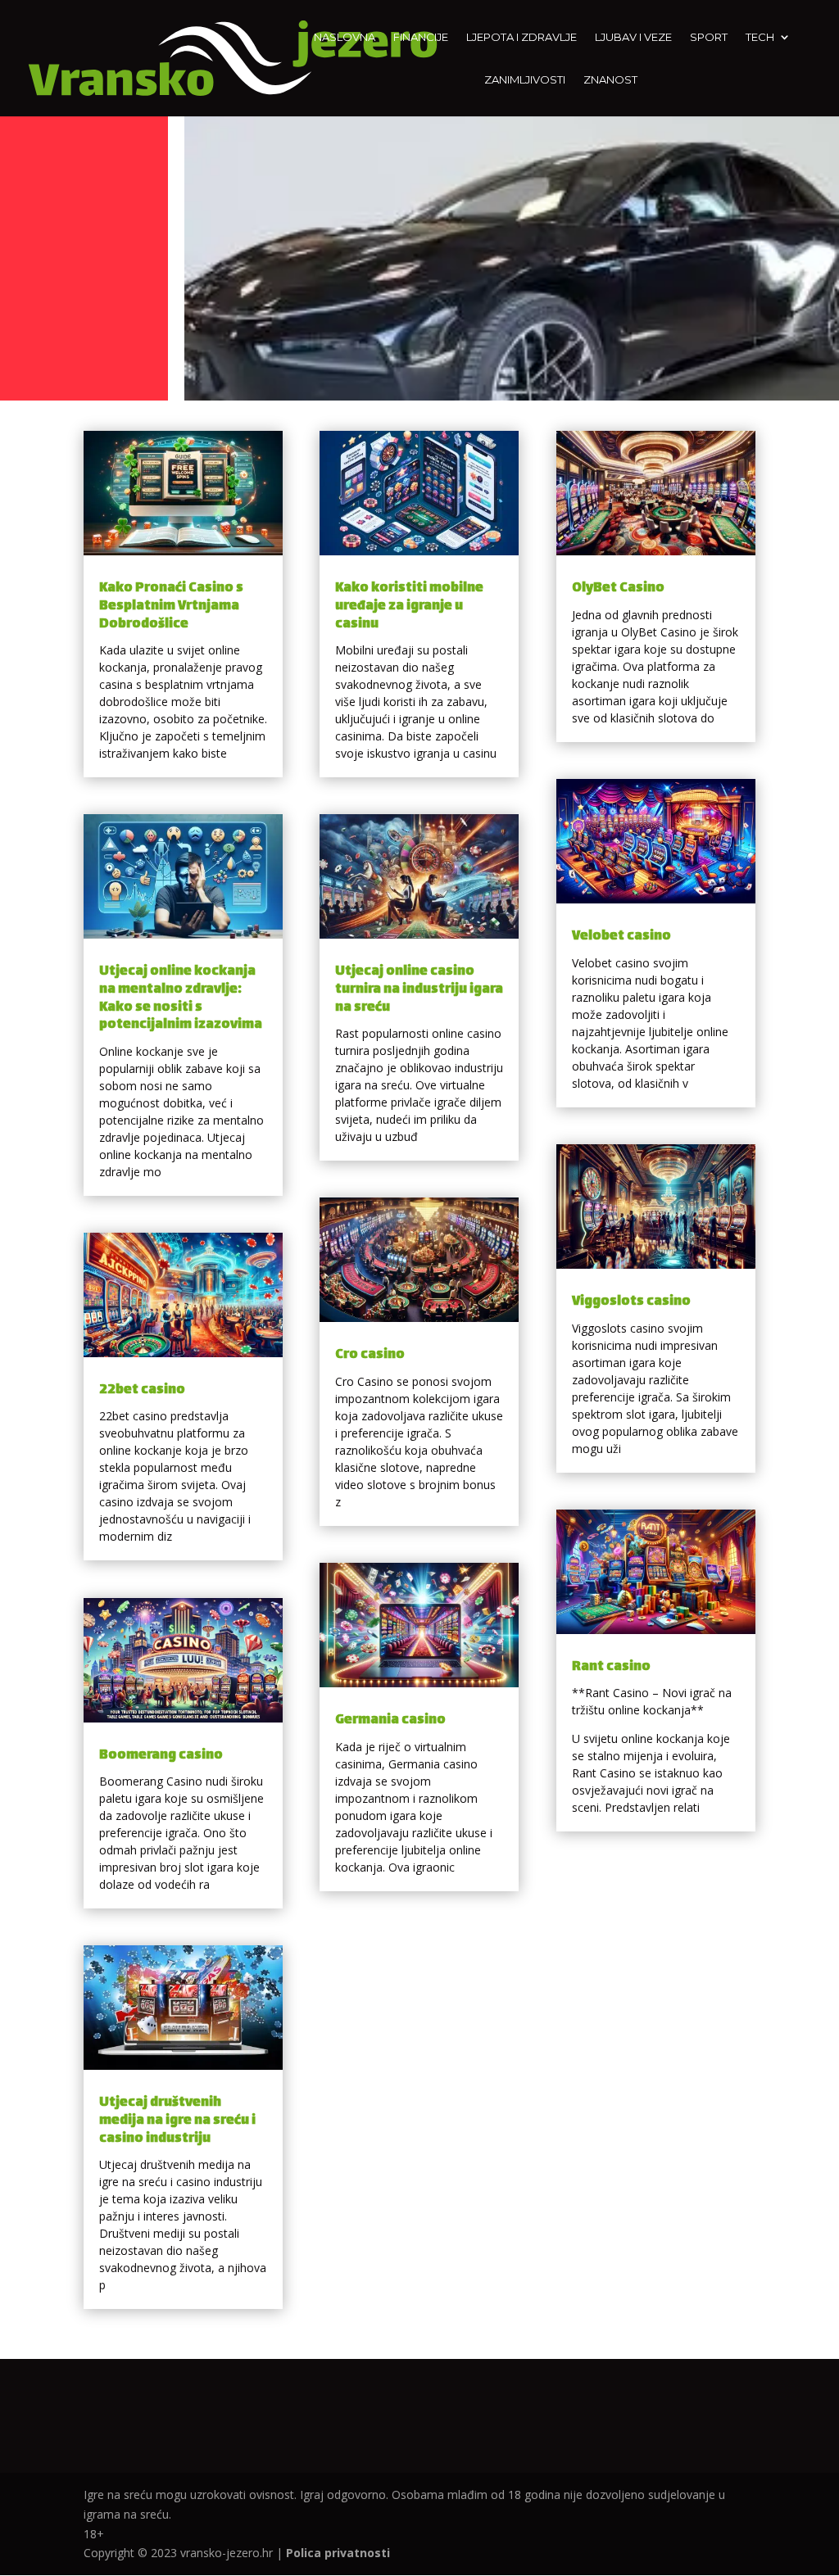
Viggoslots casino (631, 1302)
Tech (760, 37)
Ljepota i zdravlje (522, 37)
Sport (709, 37)
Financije (421, 37)
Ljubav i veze (633, 37)
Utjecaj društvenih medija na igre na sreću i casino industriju (177, 2121)
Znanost (610, 80)
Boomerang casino (161, 1756)
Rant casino (611, 1667)
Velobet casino (621, 937)
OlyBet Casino (618, 589)
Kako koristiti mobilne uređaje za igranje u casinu (409, 606)
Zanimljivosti (525, 80)
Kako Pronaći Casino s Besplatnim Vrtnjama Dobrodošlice (171, 606)
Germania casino (390, 1720)
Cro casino (370, 1355)
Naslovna (345, 37)
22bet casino (142, 1390)
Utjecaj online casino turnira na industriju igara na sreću (419, 989)
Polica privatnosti (338, 2553)
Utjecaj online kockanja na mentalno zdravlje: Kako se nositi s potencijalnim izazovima (181, 998)
